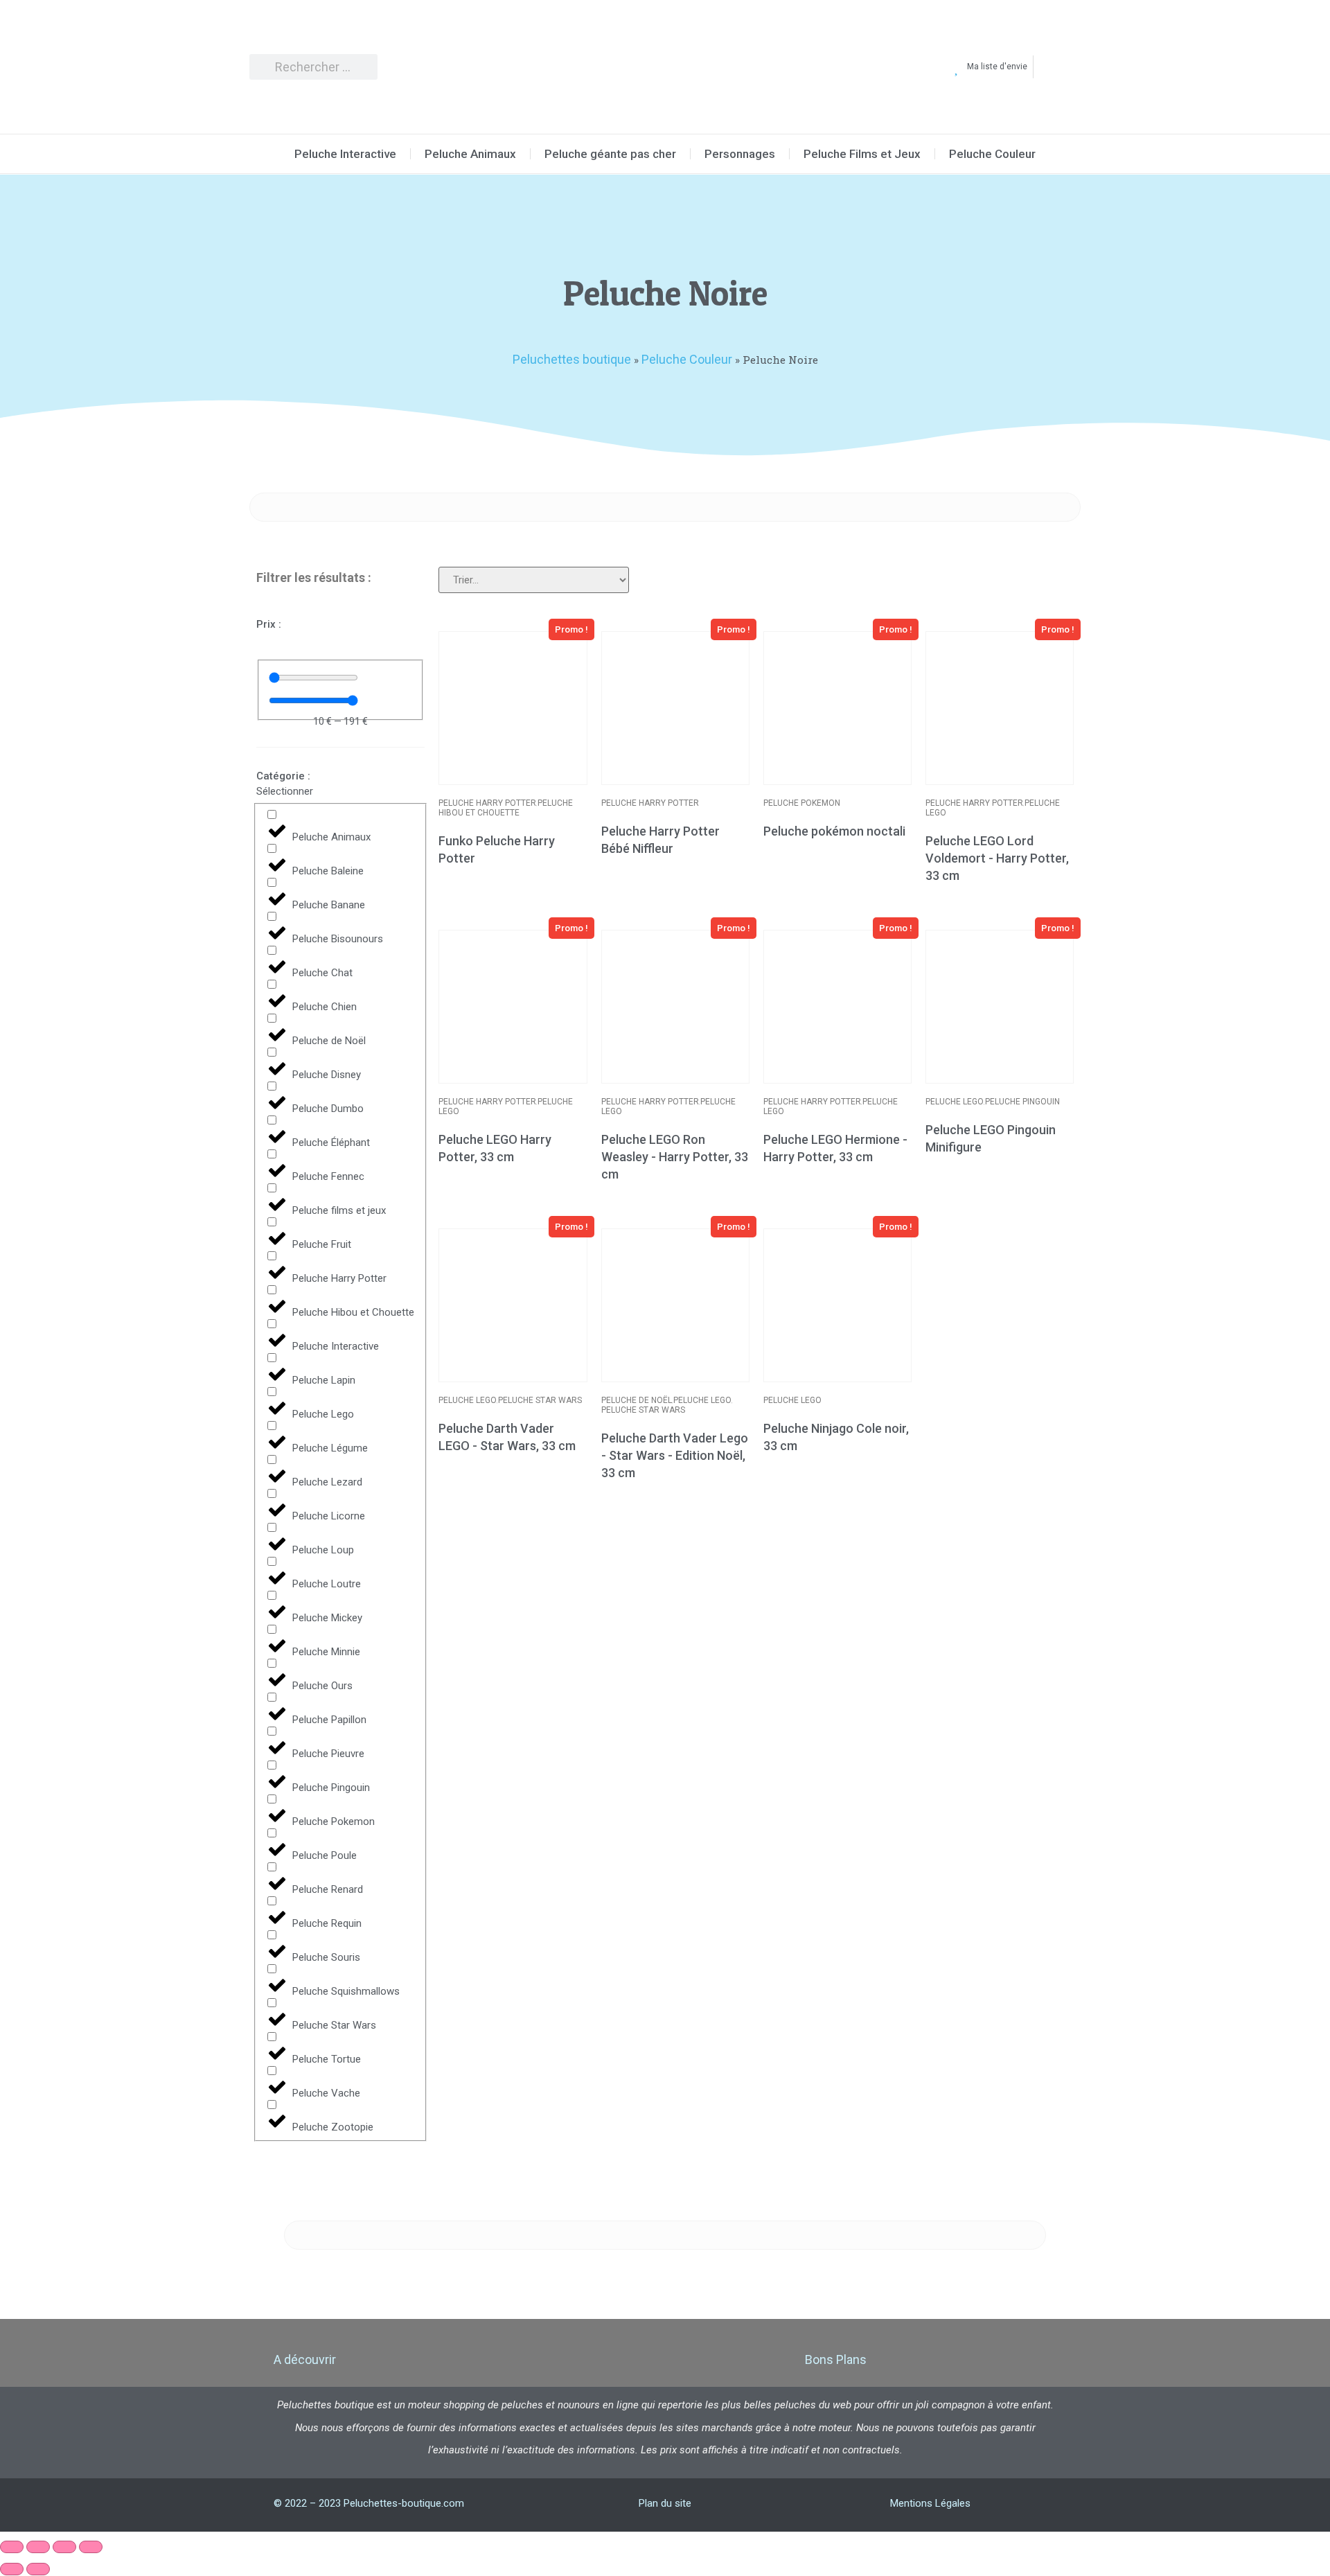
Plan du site (665, 2503)
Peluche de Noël (637, 1400)
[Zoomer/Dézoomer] (12, 2547)
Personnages (740, 154)
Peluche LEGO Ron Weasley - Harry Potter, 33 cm (675, 1157)
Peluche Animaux (470, 154)
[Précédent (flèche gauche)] (12, 2569)
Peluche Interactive (345, 154)
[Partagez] (64, 2547)
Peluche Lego (955, 1102)
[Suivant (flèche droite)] (38, 2569)
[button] (571, 629)
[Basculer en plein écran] (38, 2547)
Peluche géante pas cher (610, 154)
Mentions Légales (930, 2503)
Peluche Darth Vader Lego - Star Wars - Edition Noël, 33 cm (675, 1455)
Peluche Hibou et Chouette (506, 808)
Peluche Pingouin (1022, 1102)
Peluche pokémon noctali (834, 831)
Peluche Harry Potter (487, 803)
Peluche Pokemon (802, 803)
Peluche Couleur (992, 154)
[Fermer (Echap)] (91, 2547)
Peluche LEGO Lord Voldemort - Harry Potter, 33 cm (997, 858)
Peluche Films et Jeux (862, 154)
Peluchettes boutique (572, 359)
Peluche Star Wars (540, 1400)
